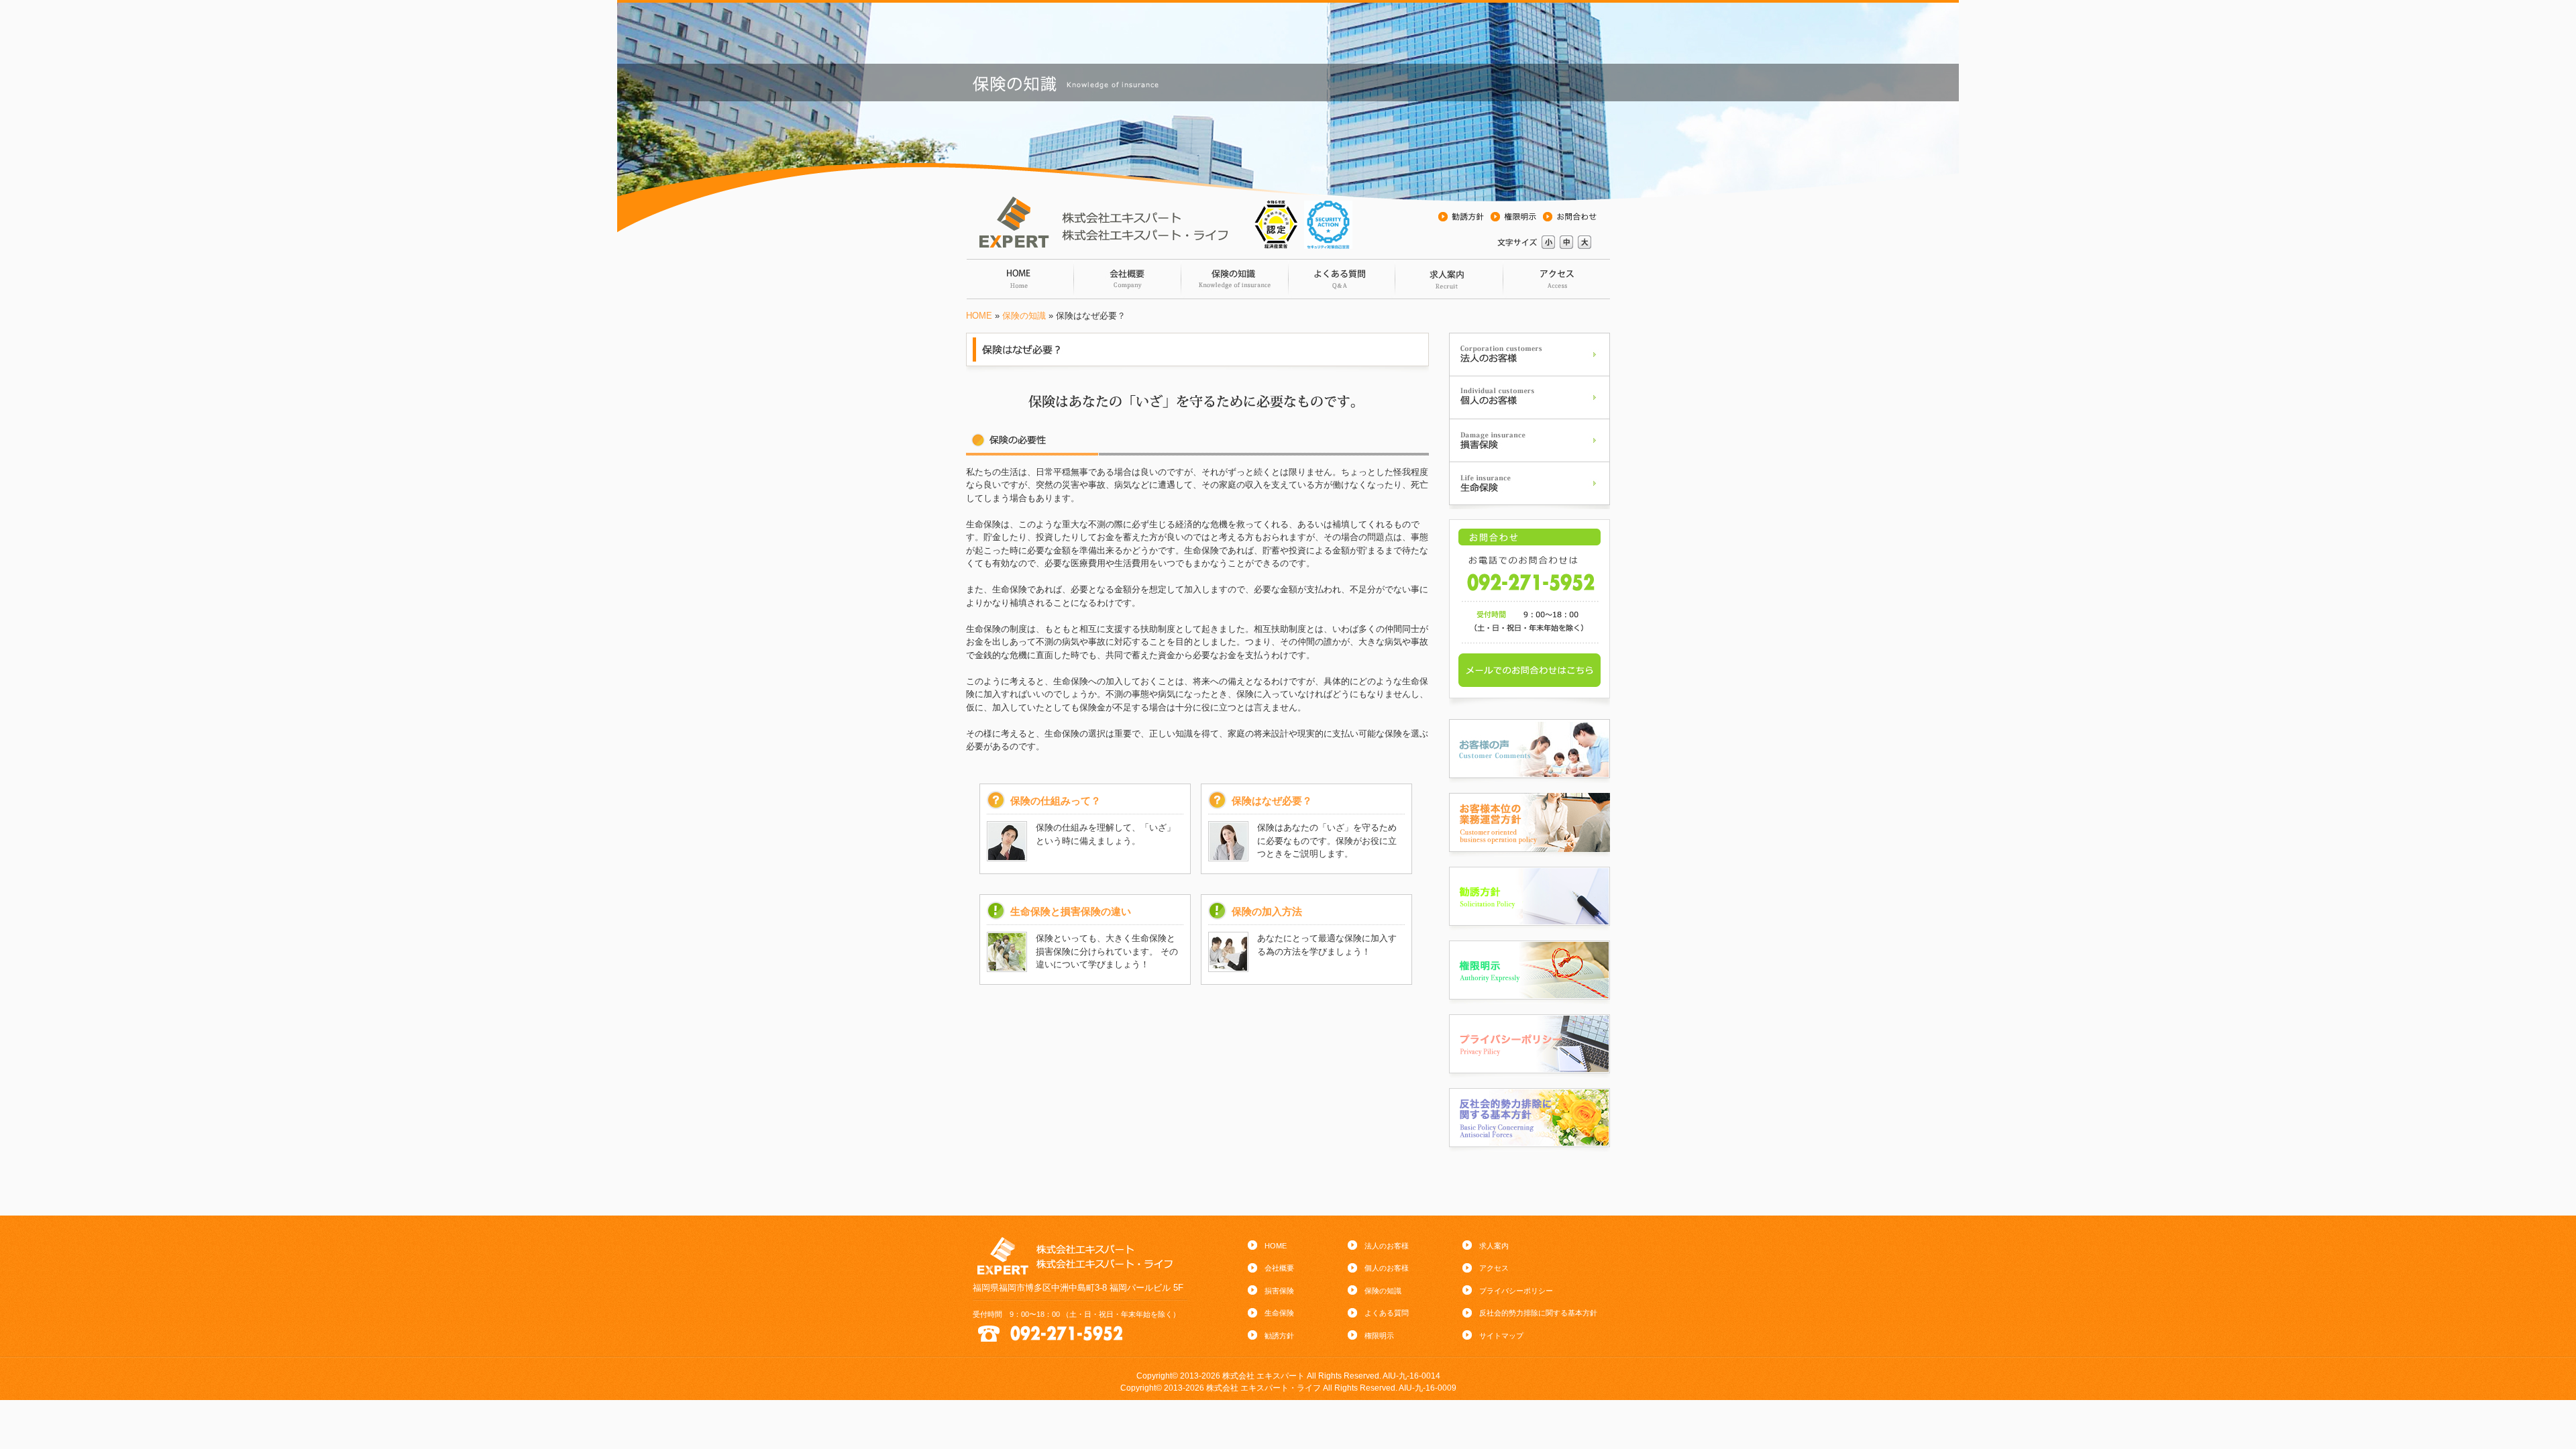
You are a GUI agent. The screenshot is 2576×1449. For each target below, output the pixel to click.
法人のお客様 (1387, 1246)
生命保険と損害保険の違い (1071, 911)
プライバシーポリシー (1516, 1291)
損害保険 (1279, 1291)
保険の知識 (1234, 279)
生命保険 (1279, 1313)
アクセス (1556, 279)
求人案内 (1449, 279)
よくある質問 (1342, 279)
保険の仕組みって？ (1056, 801)
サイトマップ (1501, 1336)
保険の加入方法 (1267, 911)
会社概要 (1127, 279)
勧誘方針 (1279, 1336)
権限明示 (1379, 1336)
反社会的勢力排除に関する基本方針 (1538, 1313)
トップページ (1020, 279)
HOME (979, 316)
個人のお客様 (1387, 1268)
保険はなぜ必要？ (1272, 801)
